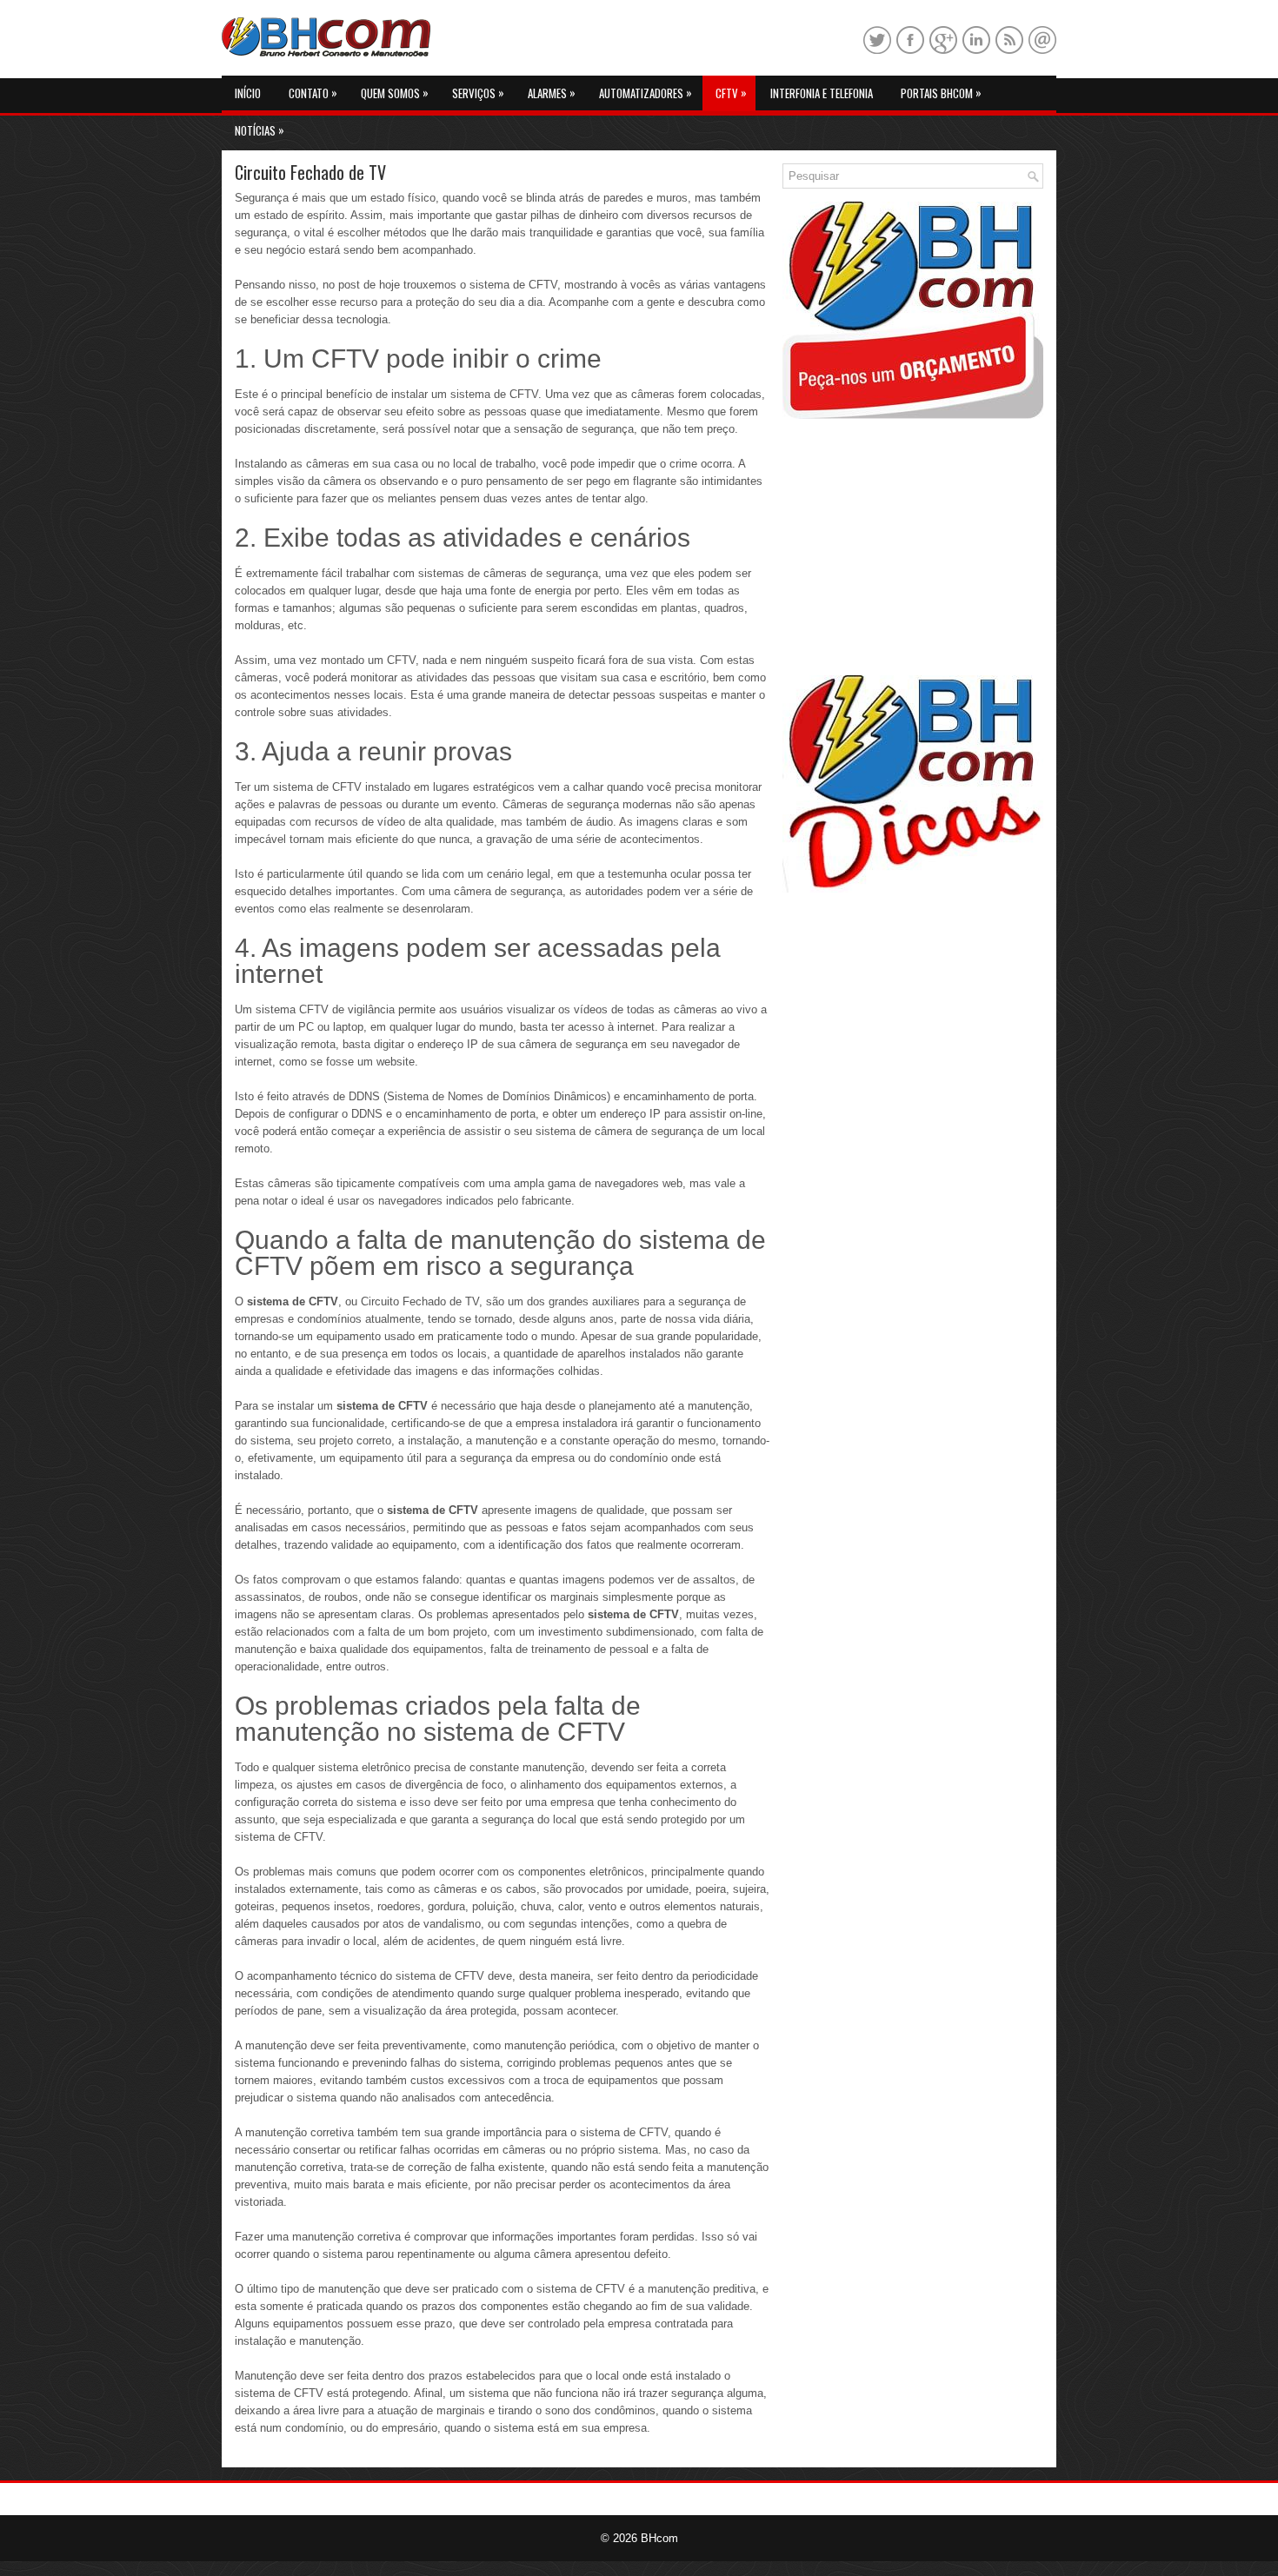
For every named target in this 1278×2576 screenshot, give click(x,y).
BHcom (659, 2538)
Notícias (260, 130)
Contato (313, 93)
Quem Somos (395, 93)
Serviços (478, 93)
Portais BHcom (941, 93)
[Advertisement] (913, 549)
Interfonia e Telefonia (822, 93)
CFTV (731, 93)
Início (248, 93)
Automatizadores (646, 93)
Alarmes (552, 93)
